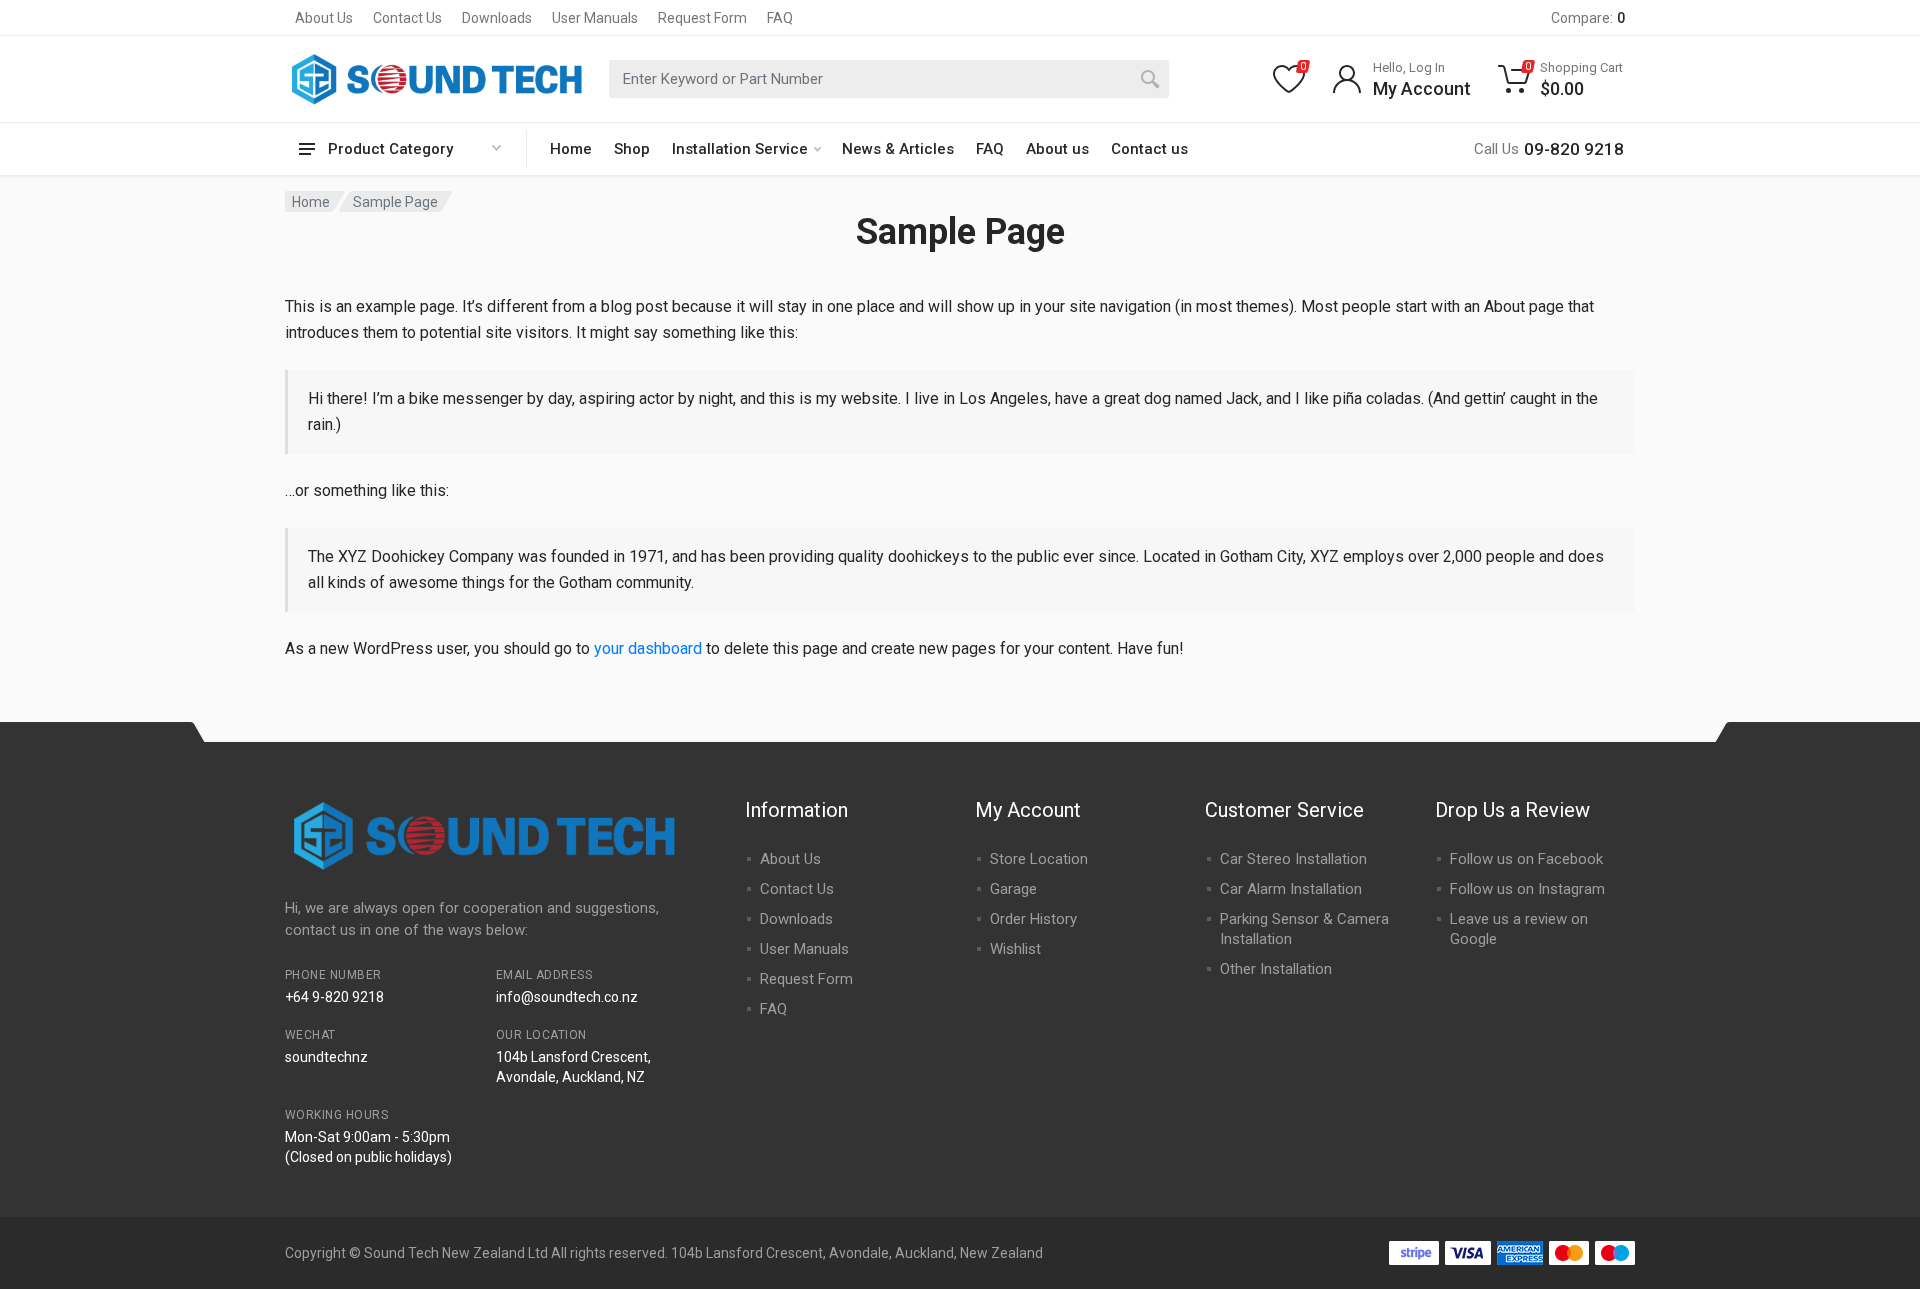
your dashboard (648, 648)
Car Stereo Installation (1293, 859)
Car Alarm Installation (1291, 889)
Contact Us (407, 18)
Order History (1033, 919)
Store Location (1039, 859)
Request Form (702, 18)
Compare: (1588, 18)
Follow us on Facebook (1526, 859)
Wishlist (1015, 949)
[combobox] (889, 79)
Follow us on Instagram (1527, 889)
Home (571, 149)
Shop (632, 149)
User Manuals (595, 18)
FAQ (780, 18)
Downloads (497, 18)
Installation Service (740, 149)
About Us (324, 18)
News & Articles (898, 149)
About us (1057, 149)
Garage (1013, 889)
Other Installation (1276, 969)
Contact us (1149, 149)
